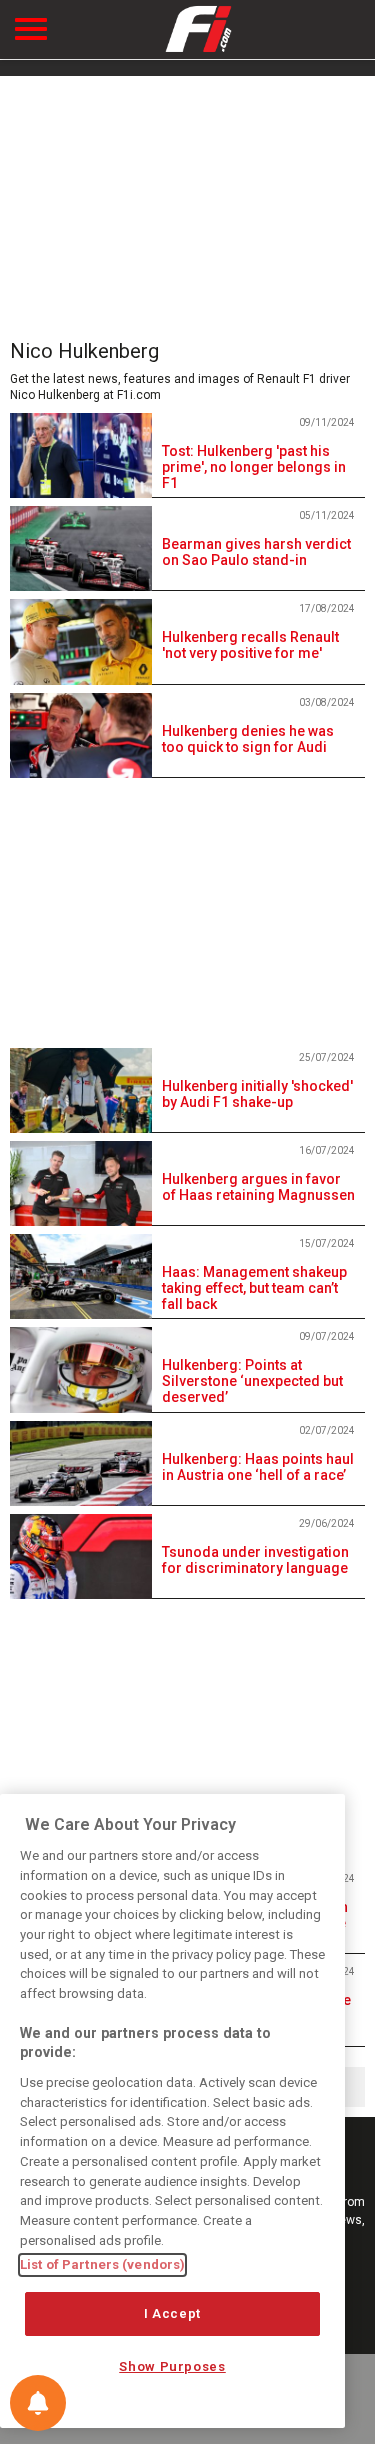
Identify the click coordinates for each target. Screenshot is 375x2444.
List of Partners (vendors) (102, 2264)
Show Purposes (172, 2366)
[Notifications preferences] (38, 2403)
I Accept (172, 2313)
